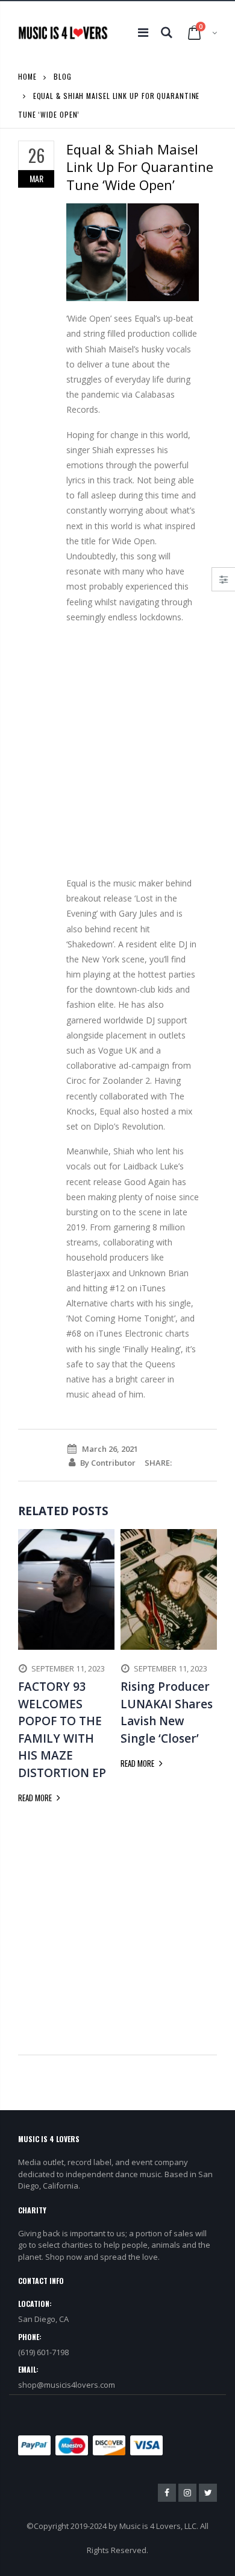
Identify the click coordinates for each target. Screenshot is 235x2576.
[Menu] (143, 32)
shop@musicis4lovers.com (67, 2385)
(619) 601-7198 (43, 2352)
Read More (36, 1798)
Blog (63, 76)
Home (27, 76)
